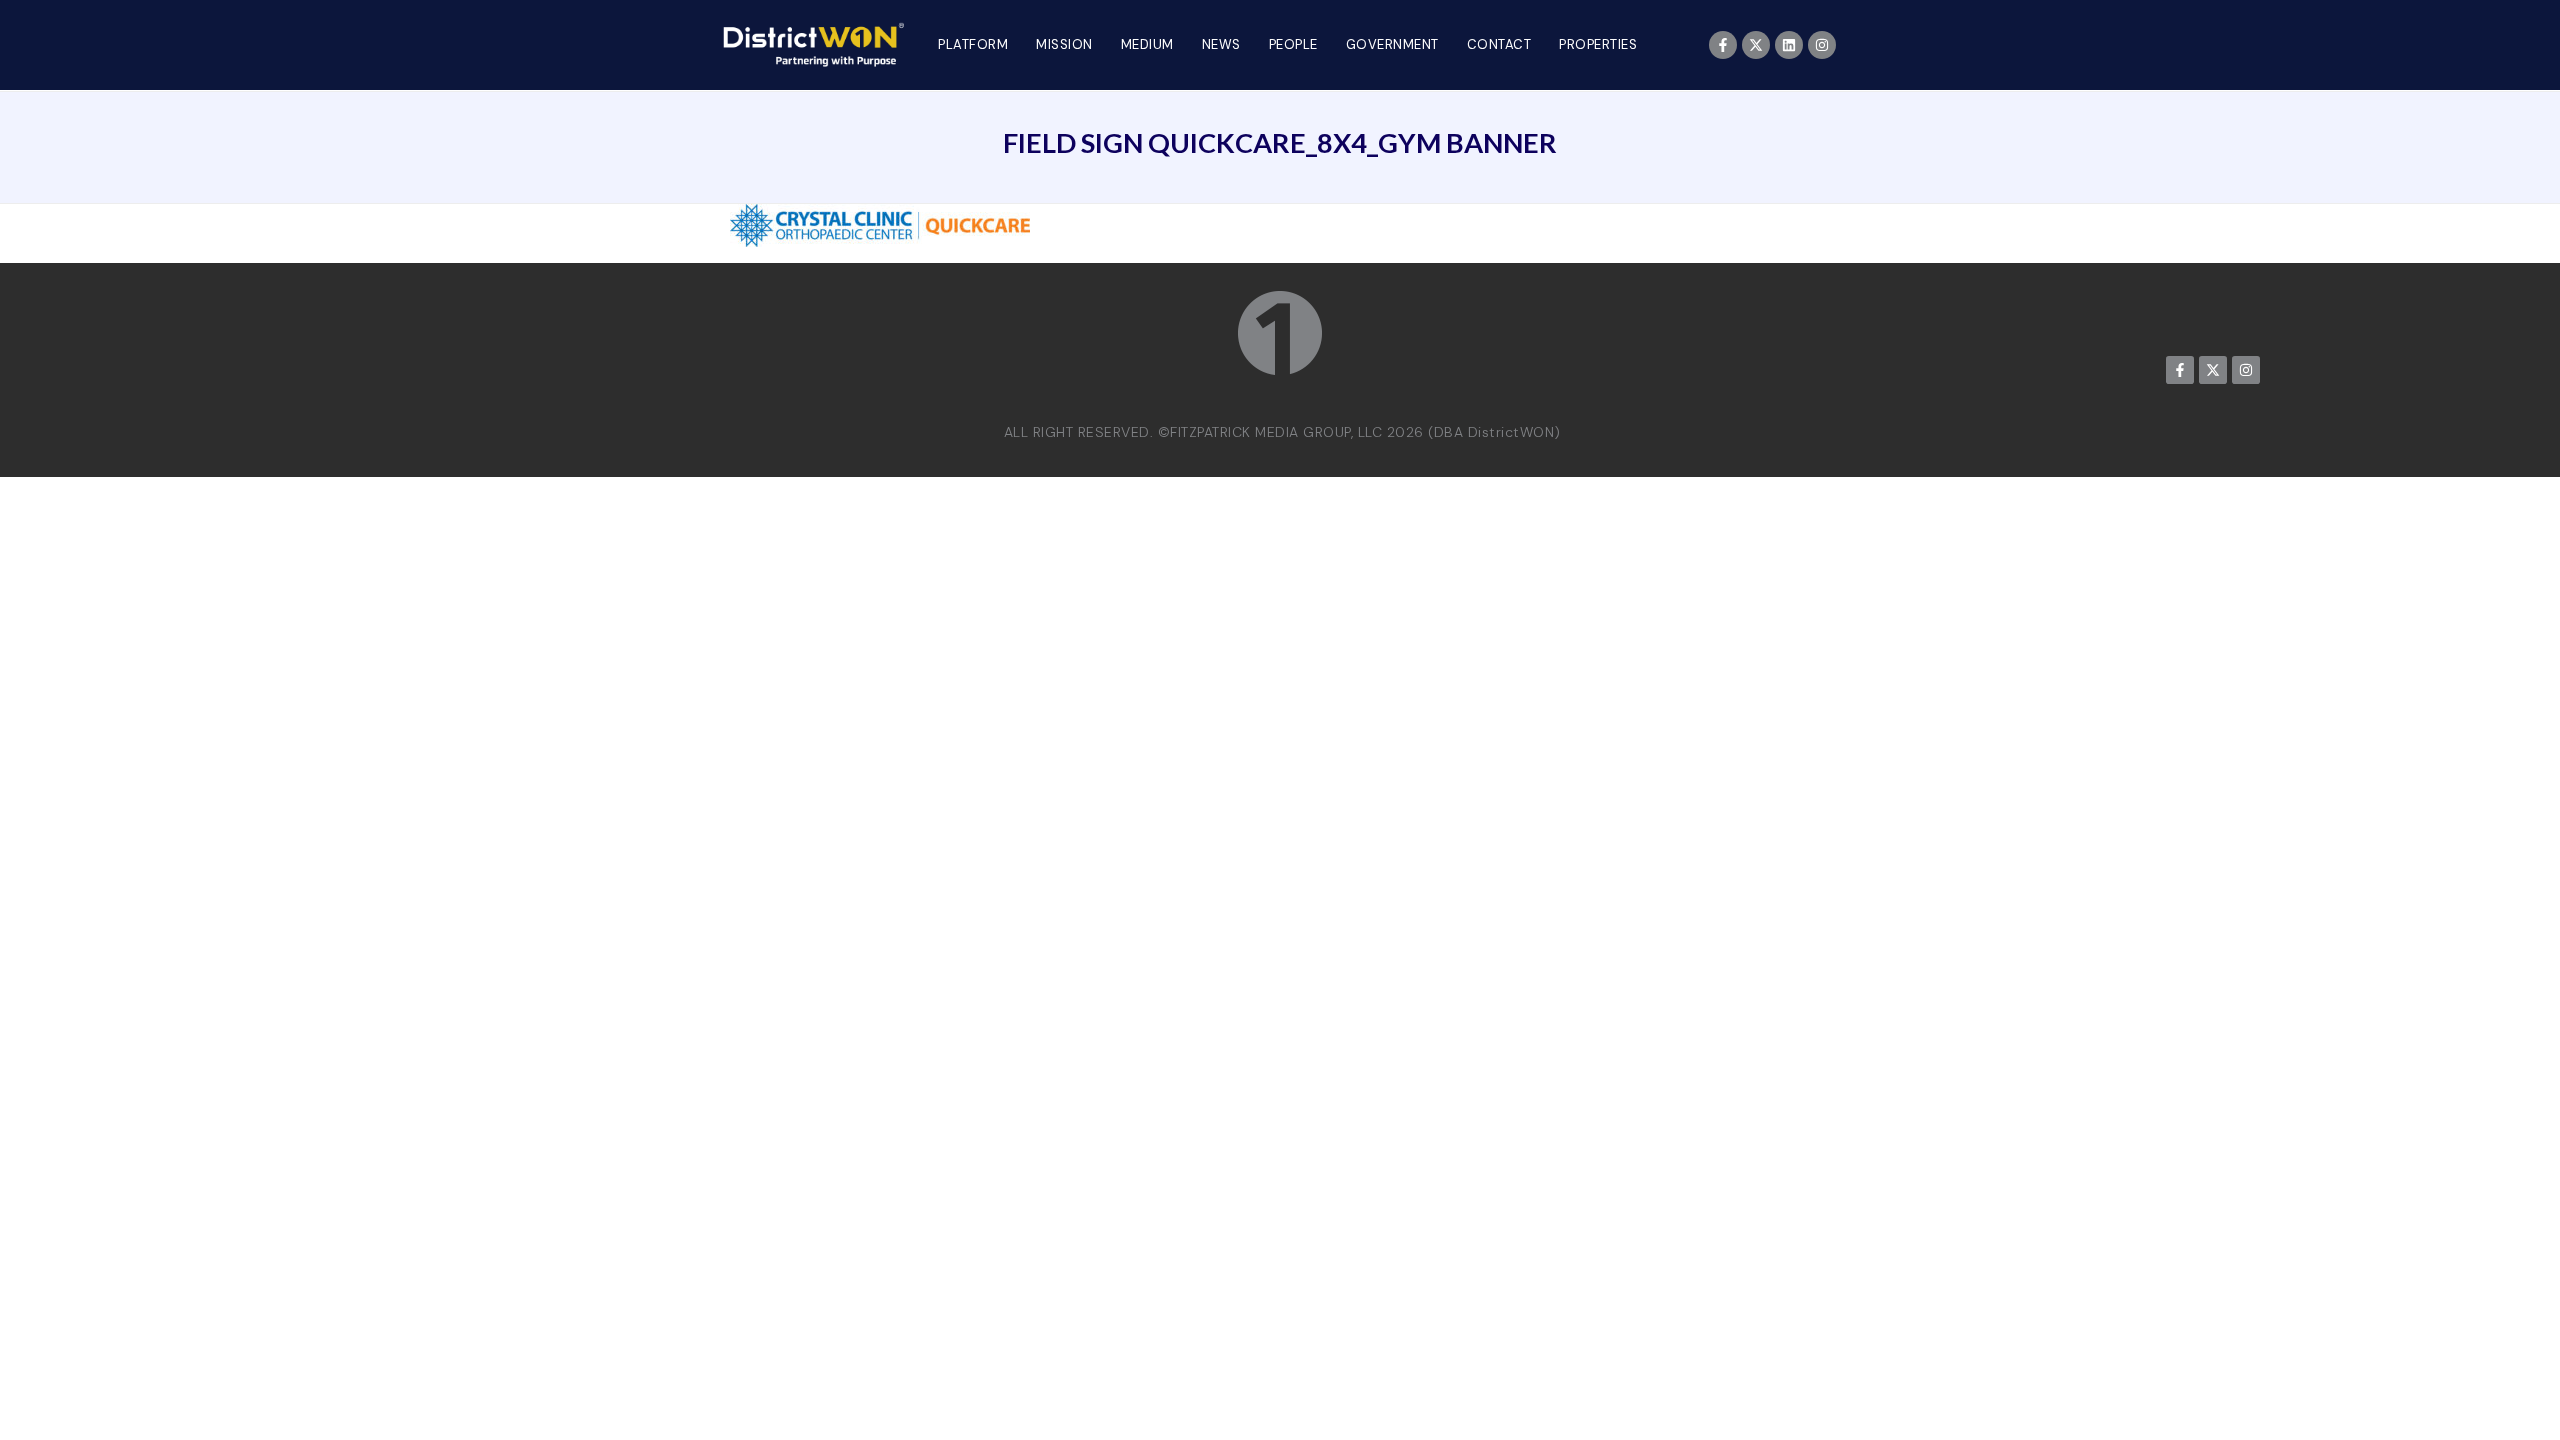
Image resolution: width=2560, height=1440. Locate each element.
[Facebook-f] (1723, 45)
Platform (973, 44)
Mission (1064, 44)
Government (1392, 44)
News (1221, 44)
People (1293, 44)
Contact (1499, 44)
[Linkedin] (1789, 45)
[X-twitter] (1756, 45)
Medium (1147, 44)
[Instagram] (1822, 45)
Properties (1598, 44)
